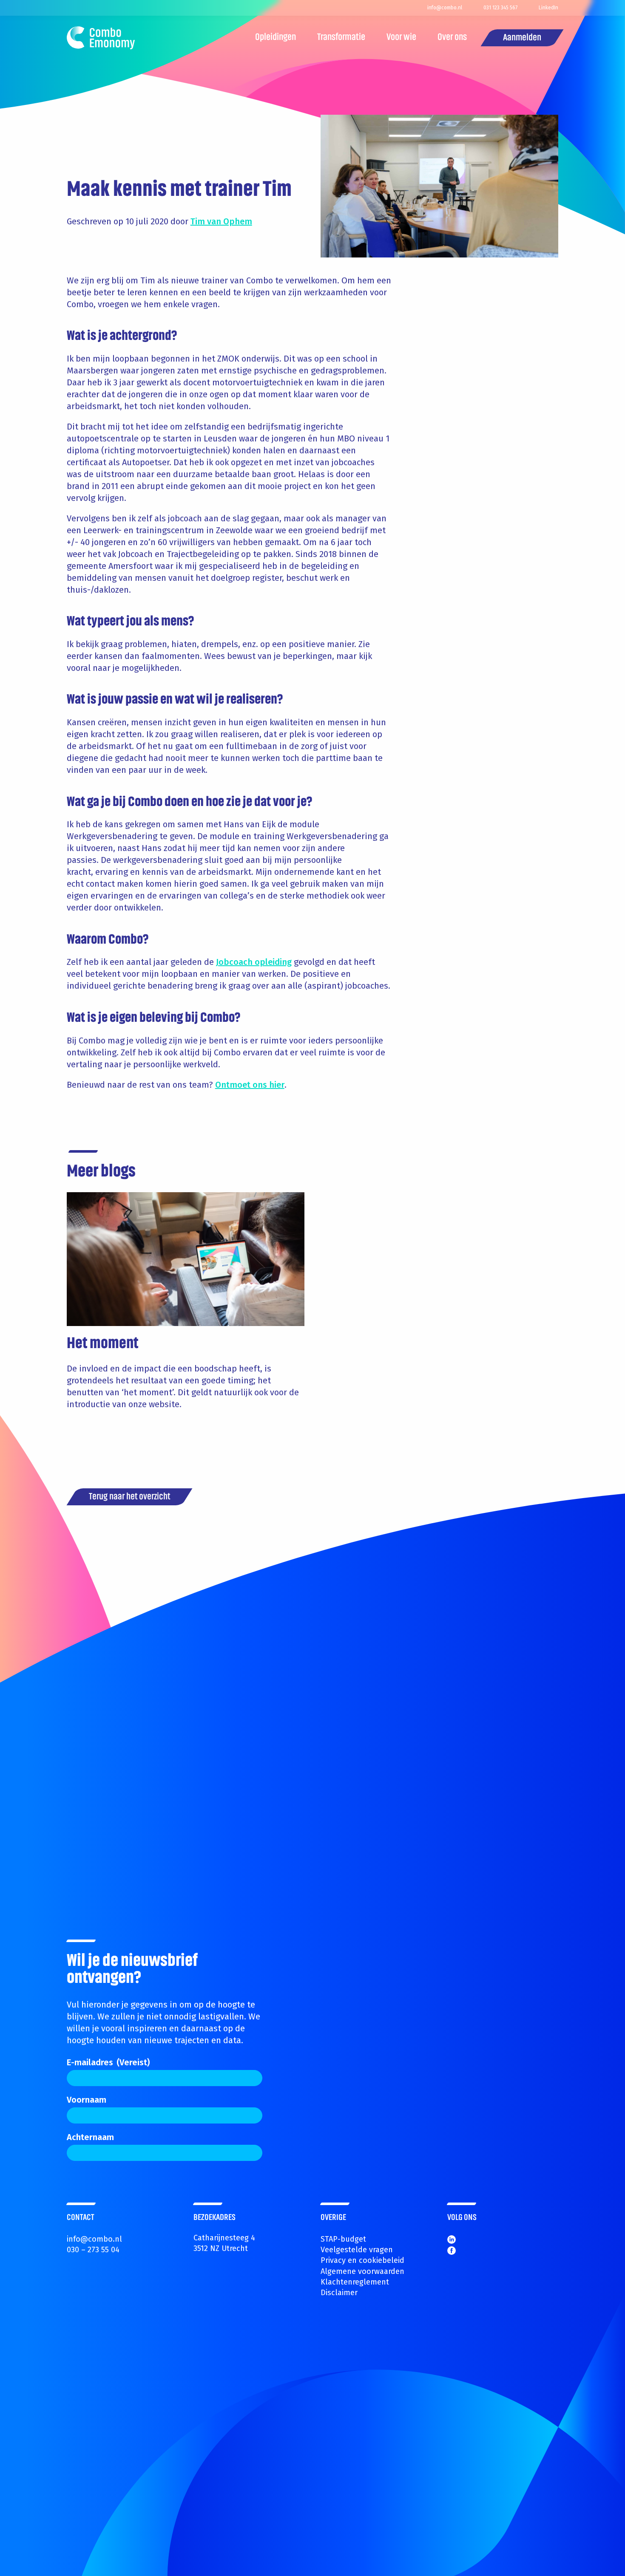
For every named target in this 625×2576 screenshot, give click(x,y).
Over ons (452, 38)
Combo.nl (101, 38)
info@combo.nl (94, 2239)
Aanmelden (522, 38)
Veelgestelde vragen (357, 2250)
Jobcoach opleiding (254, 962)
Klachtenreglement (355, 2282)
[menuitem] (276, 38)
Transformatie (341, 38)
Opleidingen (276, 38)
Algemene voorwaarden (362, 2271)
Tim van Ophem (221, 221)
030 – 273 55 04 (93, 2250)
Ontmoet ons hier (250, 1085)
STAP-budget (343, 2239)
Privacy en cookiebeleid (362, 2260)
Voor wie (401, 38)
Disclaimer (339, 2293)
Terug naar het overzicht (129, 1497)
